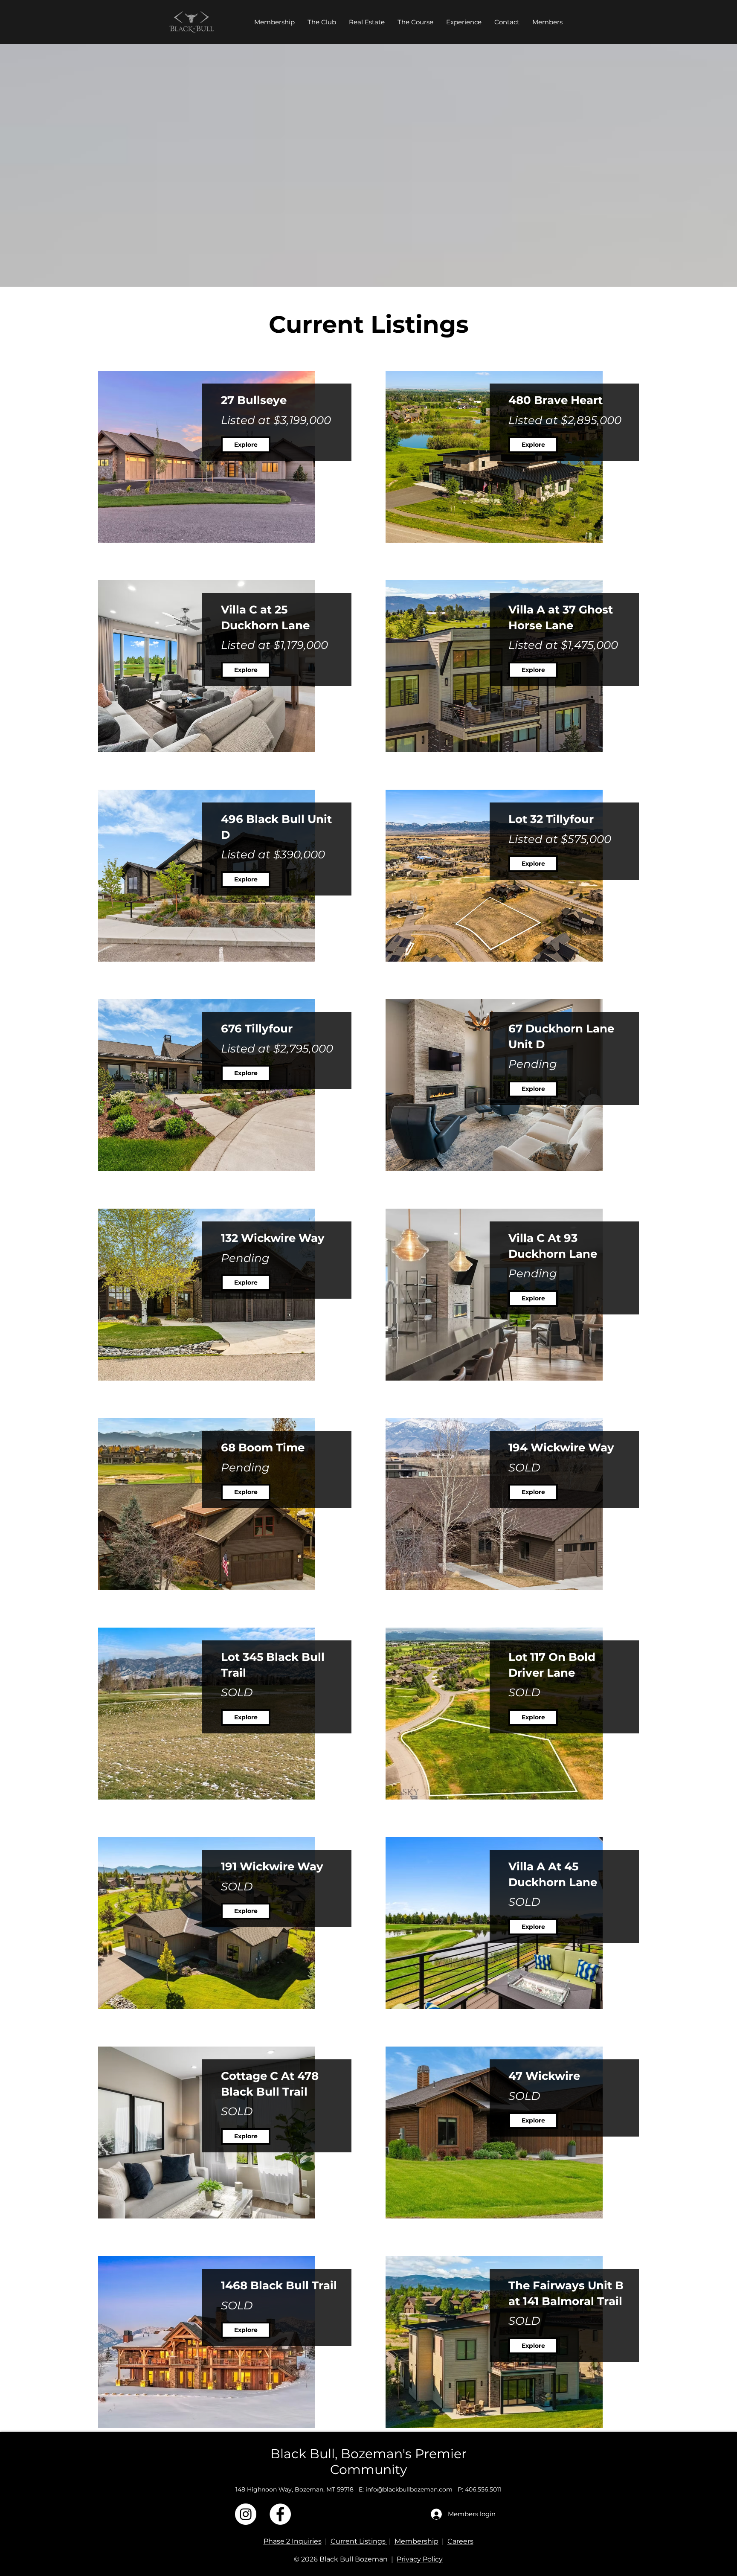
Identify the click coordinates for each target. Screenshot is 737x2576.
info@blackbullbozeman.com (409, 2489)
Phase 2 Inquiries (293, 2541)
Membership (416, 2541)
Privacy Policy (420, 2559)
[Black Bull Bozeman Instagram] (246, 2514)
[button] (367, 22)
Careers (460, 2541)
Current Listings (359, 2541)
